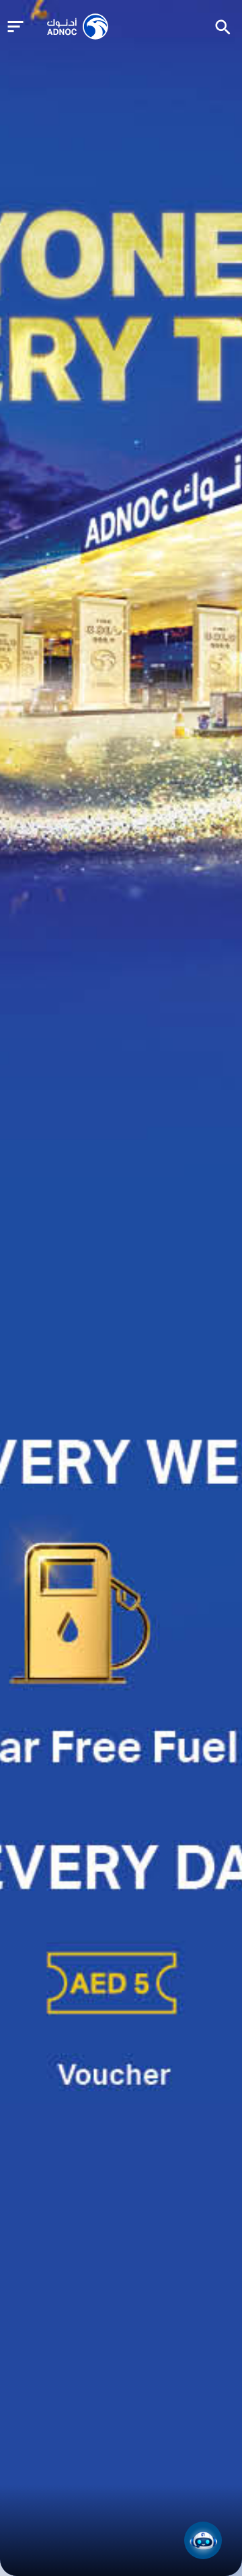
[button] (203, 2540)
